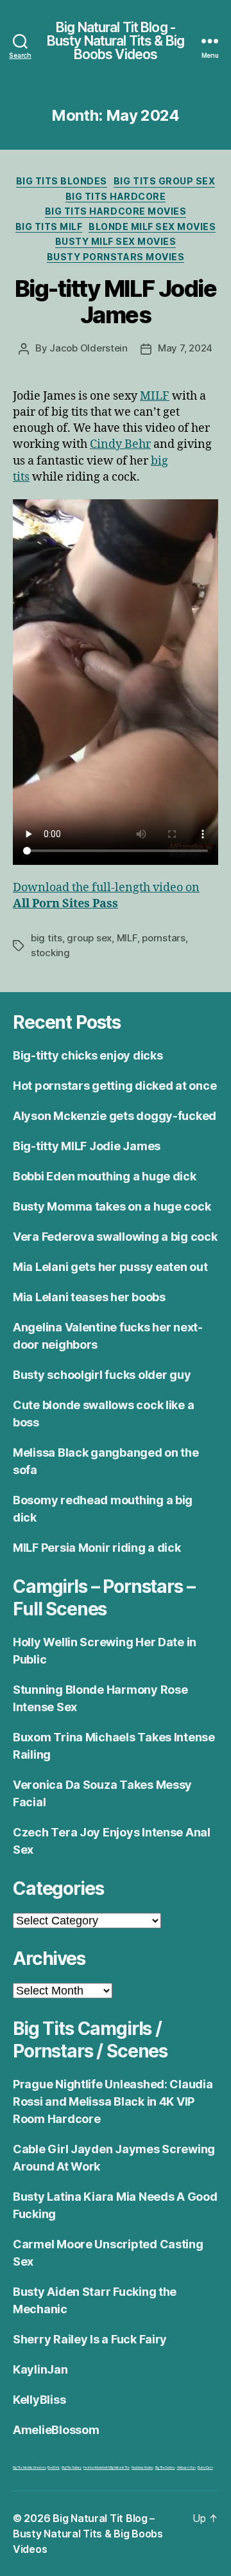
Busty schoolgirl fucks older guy (102, 1375)
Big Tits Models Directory (29, 2467)
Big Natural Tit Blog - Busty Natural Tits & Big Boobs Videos (116, 41)
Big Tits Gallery (72, 2467)
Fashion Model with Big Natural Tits (107, 2467)
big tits (47, 938)
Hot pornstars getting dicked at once (115, 1086)
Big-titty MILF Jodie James (116, 302)
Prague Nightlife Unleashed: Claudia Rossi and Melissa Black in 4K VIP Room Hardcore (113, 2101)
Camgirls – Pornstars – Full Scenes (104, 1598)
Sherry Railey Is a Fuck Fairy (90, 2339)
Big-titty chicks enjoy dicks (88, 1055)
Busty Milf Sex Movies (116, 241)
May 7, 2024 (185, 348)
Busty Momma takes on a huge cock (112, 1206)
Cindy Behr (120, 444)
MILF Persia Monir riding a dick (97, 1548)
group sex (89, 938)
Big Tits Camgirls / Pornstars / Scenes (90, 2040)
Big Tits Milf (49, 227)
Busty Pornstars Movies (116, 257)
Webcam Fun (186, 2467)
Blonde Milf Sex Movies (152, 227)
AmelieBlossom (56, 2430)
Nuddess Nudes (142, 2467)
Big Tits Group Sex (164, 181)
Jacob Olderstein (89, 348)
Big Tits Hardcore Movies (116, 211)
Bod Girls (54, 2467)
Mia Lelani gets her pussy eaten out (110, 1267)
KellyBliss (39, 2400)
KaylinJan (40, 2369)
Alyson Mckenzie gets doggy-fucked (115, 1116)
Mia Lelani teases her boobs (89, 1297)
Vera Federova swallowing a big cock (115, 1237)
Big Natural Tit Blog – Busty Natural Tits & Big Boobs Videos (88, 2534)
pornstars (164, 938)
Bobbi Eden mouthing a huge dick (105, 1176)
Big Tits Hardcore (116, 196)
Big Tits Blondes (62, 181)
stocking (50, 953)
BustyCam (205, 2467)
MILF (155, 396)
